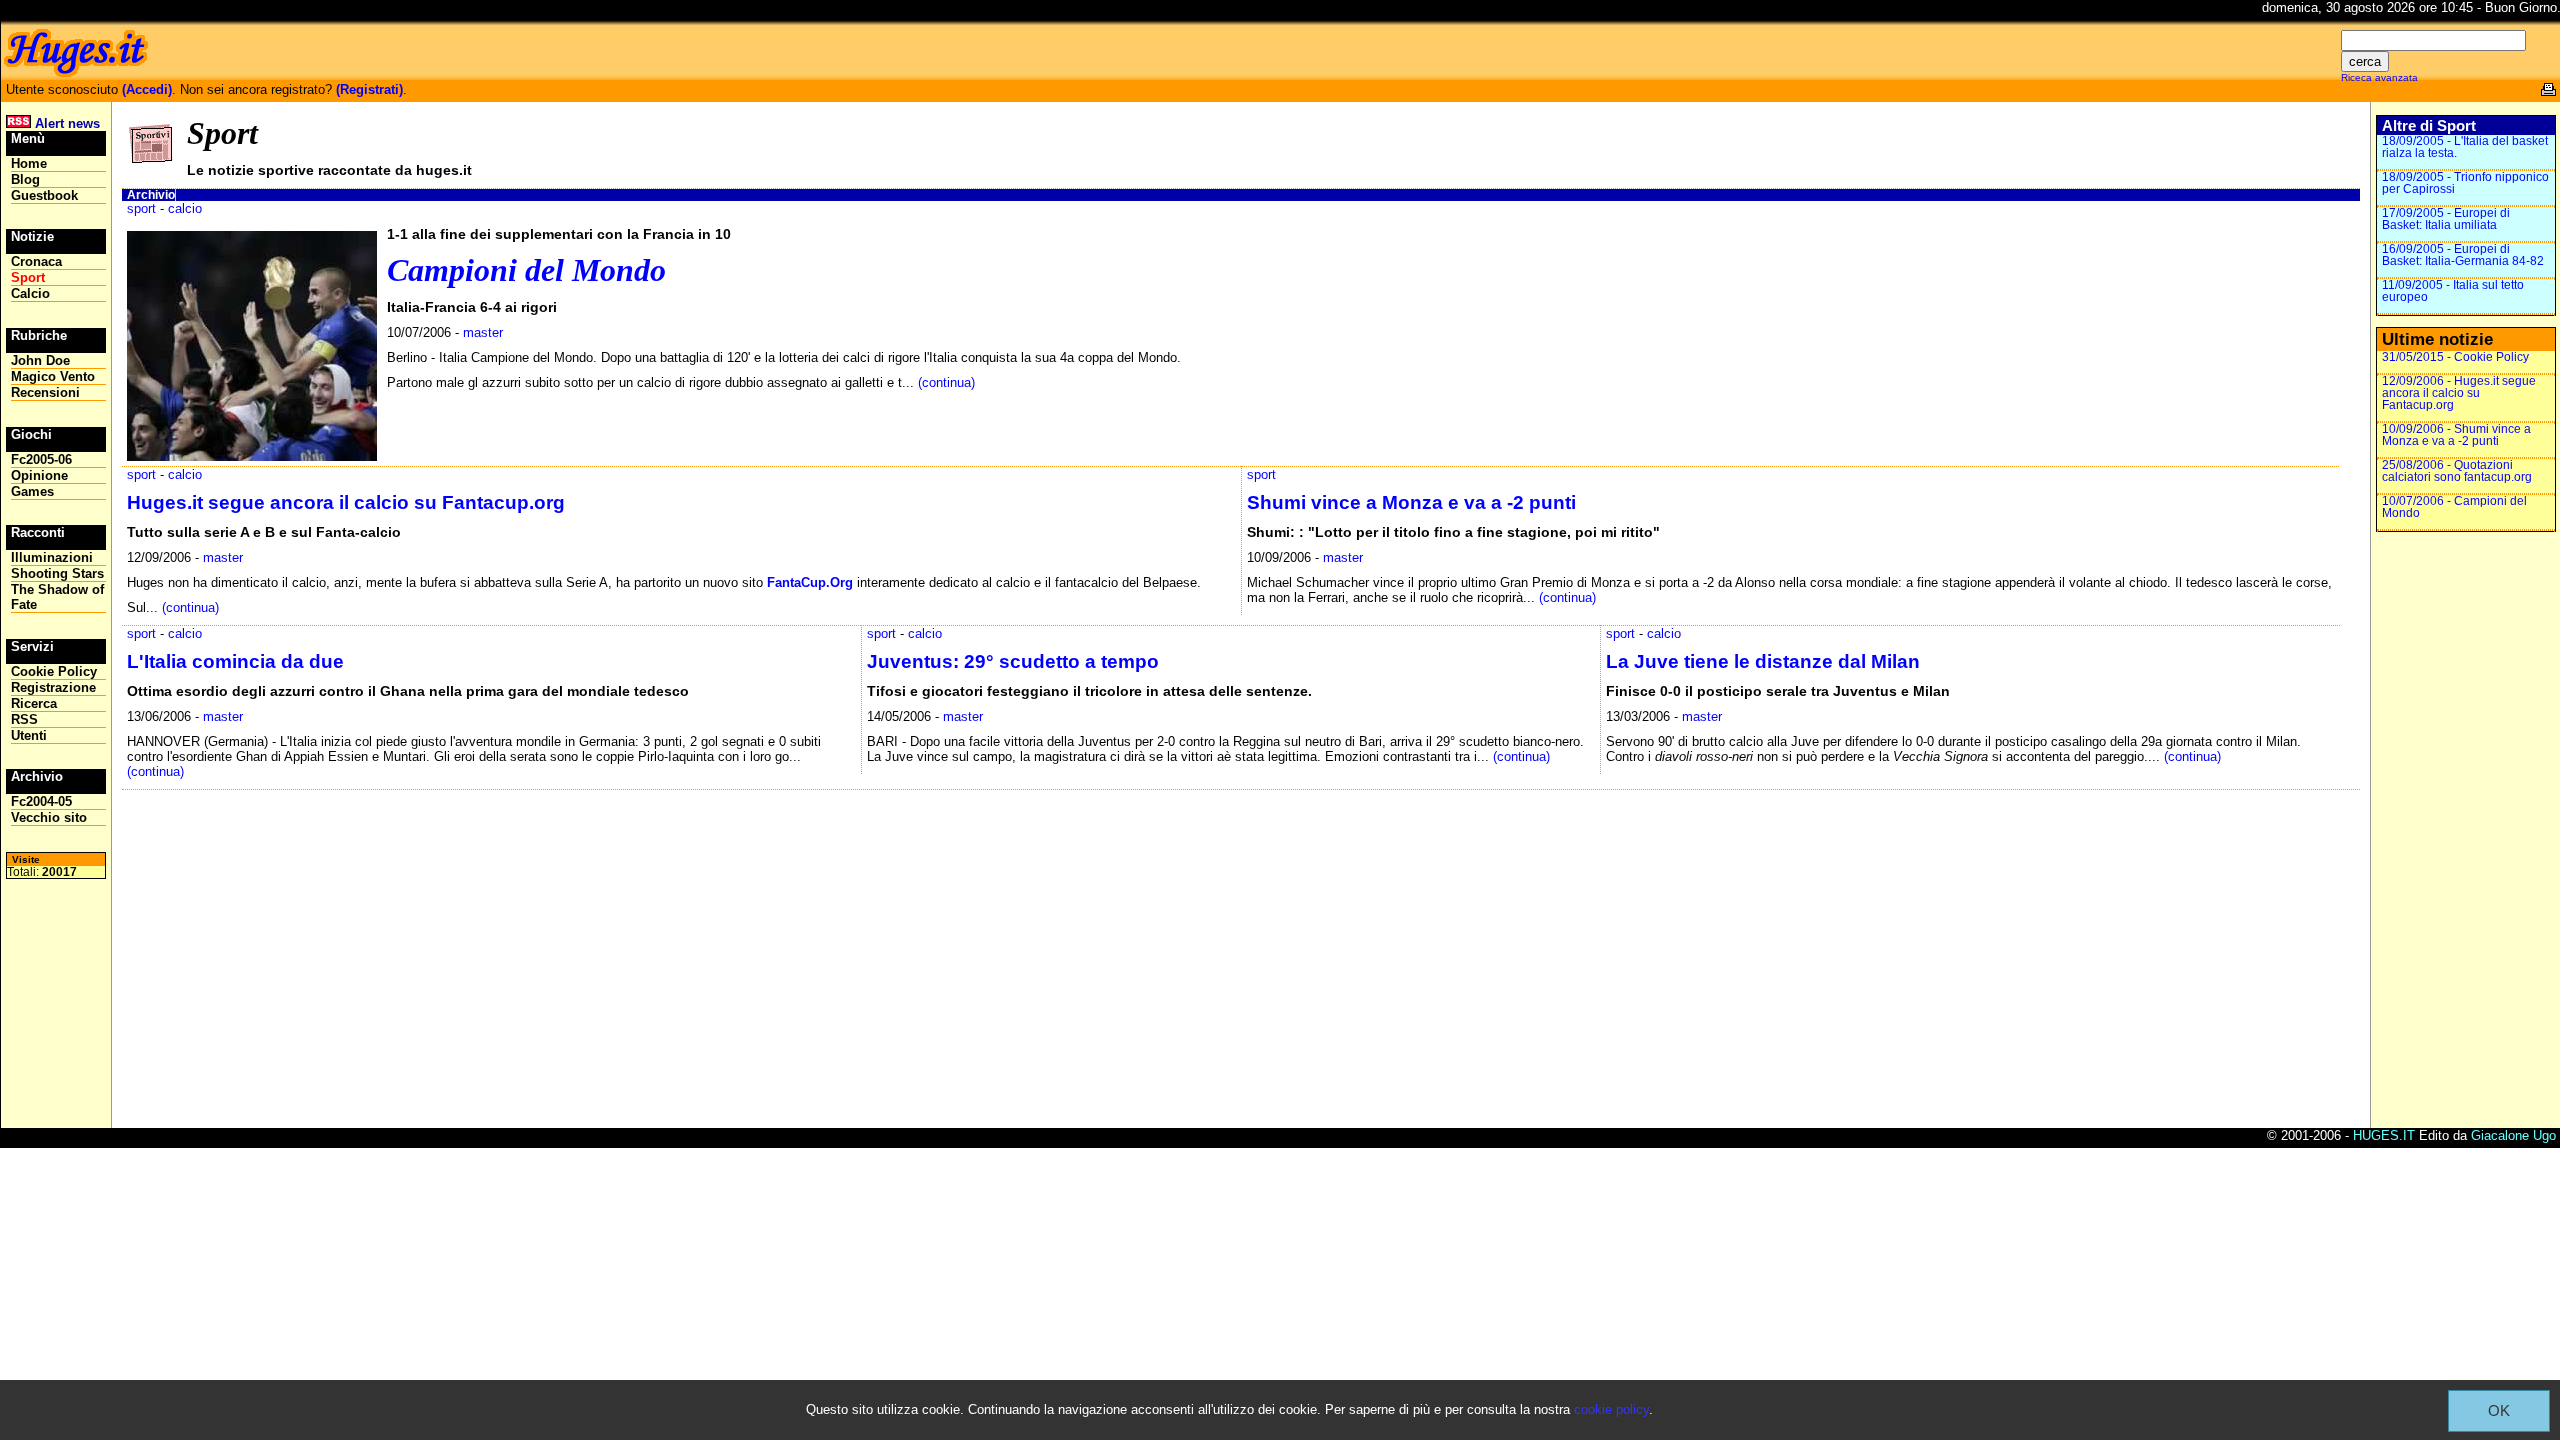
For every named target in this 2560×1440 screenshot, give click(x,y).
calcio (185, 208)
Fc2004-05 (41, 801)
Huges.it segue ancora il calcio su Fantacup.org (346, 502)
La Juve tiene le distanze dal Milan (1763, 661)
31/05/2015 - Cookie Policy (2455, 357)
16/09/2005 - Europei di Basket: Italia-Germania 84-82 (2463, 255)
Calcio (30, 293)
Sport (28, 277)
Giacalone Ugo (2513, 1135)
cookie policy (1611, 1409)
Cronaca (36, 261)
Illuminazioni (52, 557)
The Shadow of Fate (57, 597)
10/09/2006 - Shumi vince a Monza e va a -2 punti (2456, 435)
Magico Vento (53, 376)
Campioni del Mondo (526, 270)
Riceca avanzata (2379, 77)
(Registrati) (369, 89)
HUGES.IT (2384, 1135)
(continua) (946, 382)
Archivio (151, 195)
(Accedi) (147, 89)
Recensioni (45, 392)
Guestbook (44, 195)
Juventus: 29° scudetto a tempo (1013, 661)
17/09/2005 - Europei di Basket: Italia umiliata (2446, 219)
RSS (24, 719)
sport (141, 208)
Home (29, 163)
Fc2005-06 (41, 459)
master (483, 332)
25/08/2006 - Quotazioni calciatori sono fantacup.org (2457, 471)
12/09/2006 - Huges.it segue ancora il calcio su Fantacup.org (2459, 393)
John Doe (40, 360)
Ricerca (34, 703)
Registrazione (53, 687)
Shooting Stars (57, 573)
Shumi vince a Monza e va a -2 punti (1411, 502)
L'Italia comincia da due (235, 661)
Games (32, 491)
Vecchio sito (49, 817)
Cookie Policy (54, 671)
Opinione (39, 475)
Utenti (29, 735)
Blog (25, 179)
